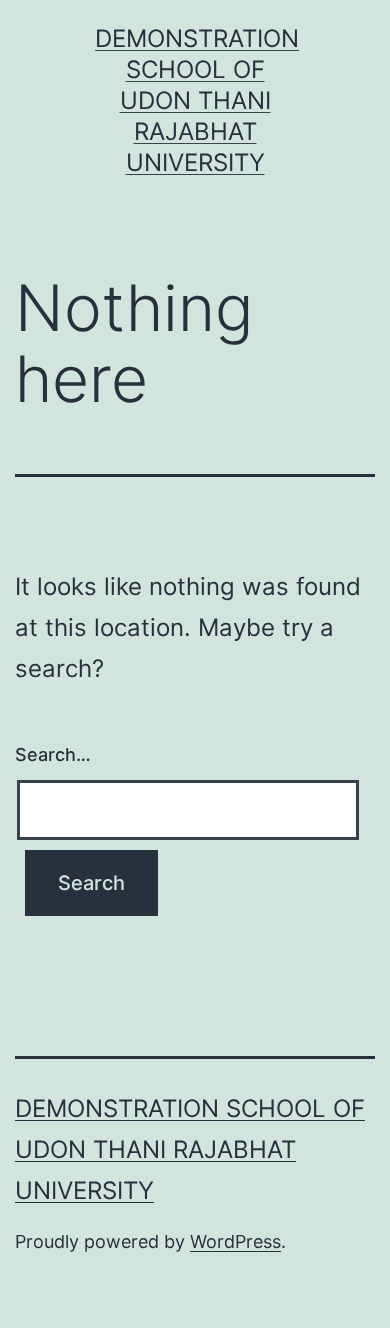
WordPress (235, 1241)
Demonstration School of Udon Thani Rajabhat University (197, 101)
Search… (53, 754)
